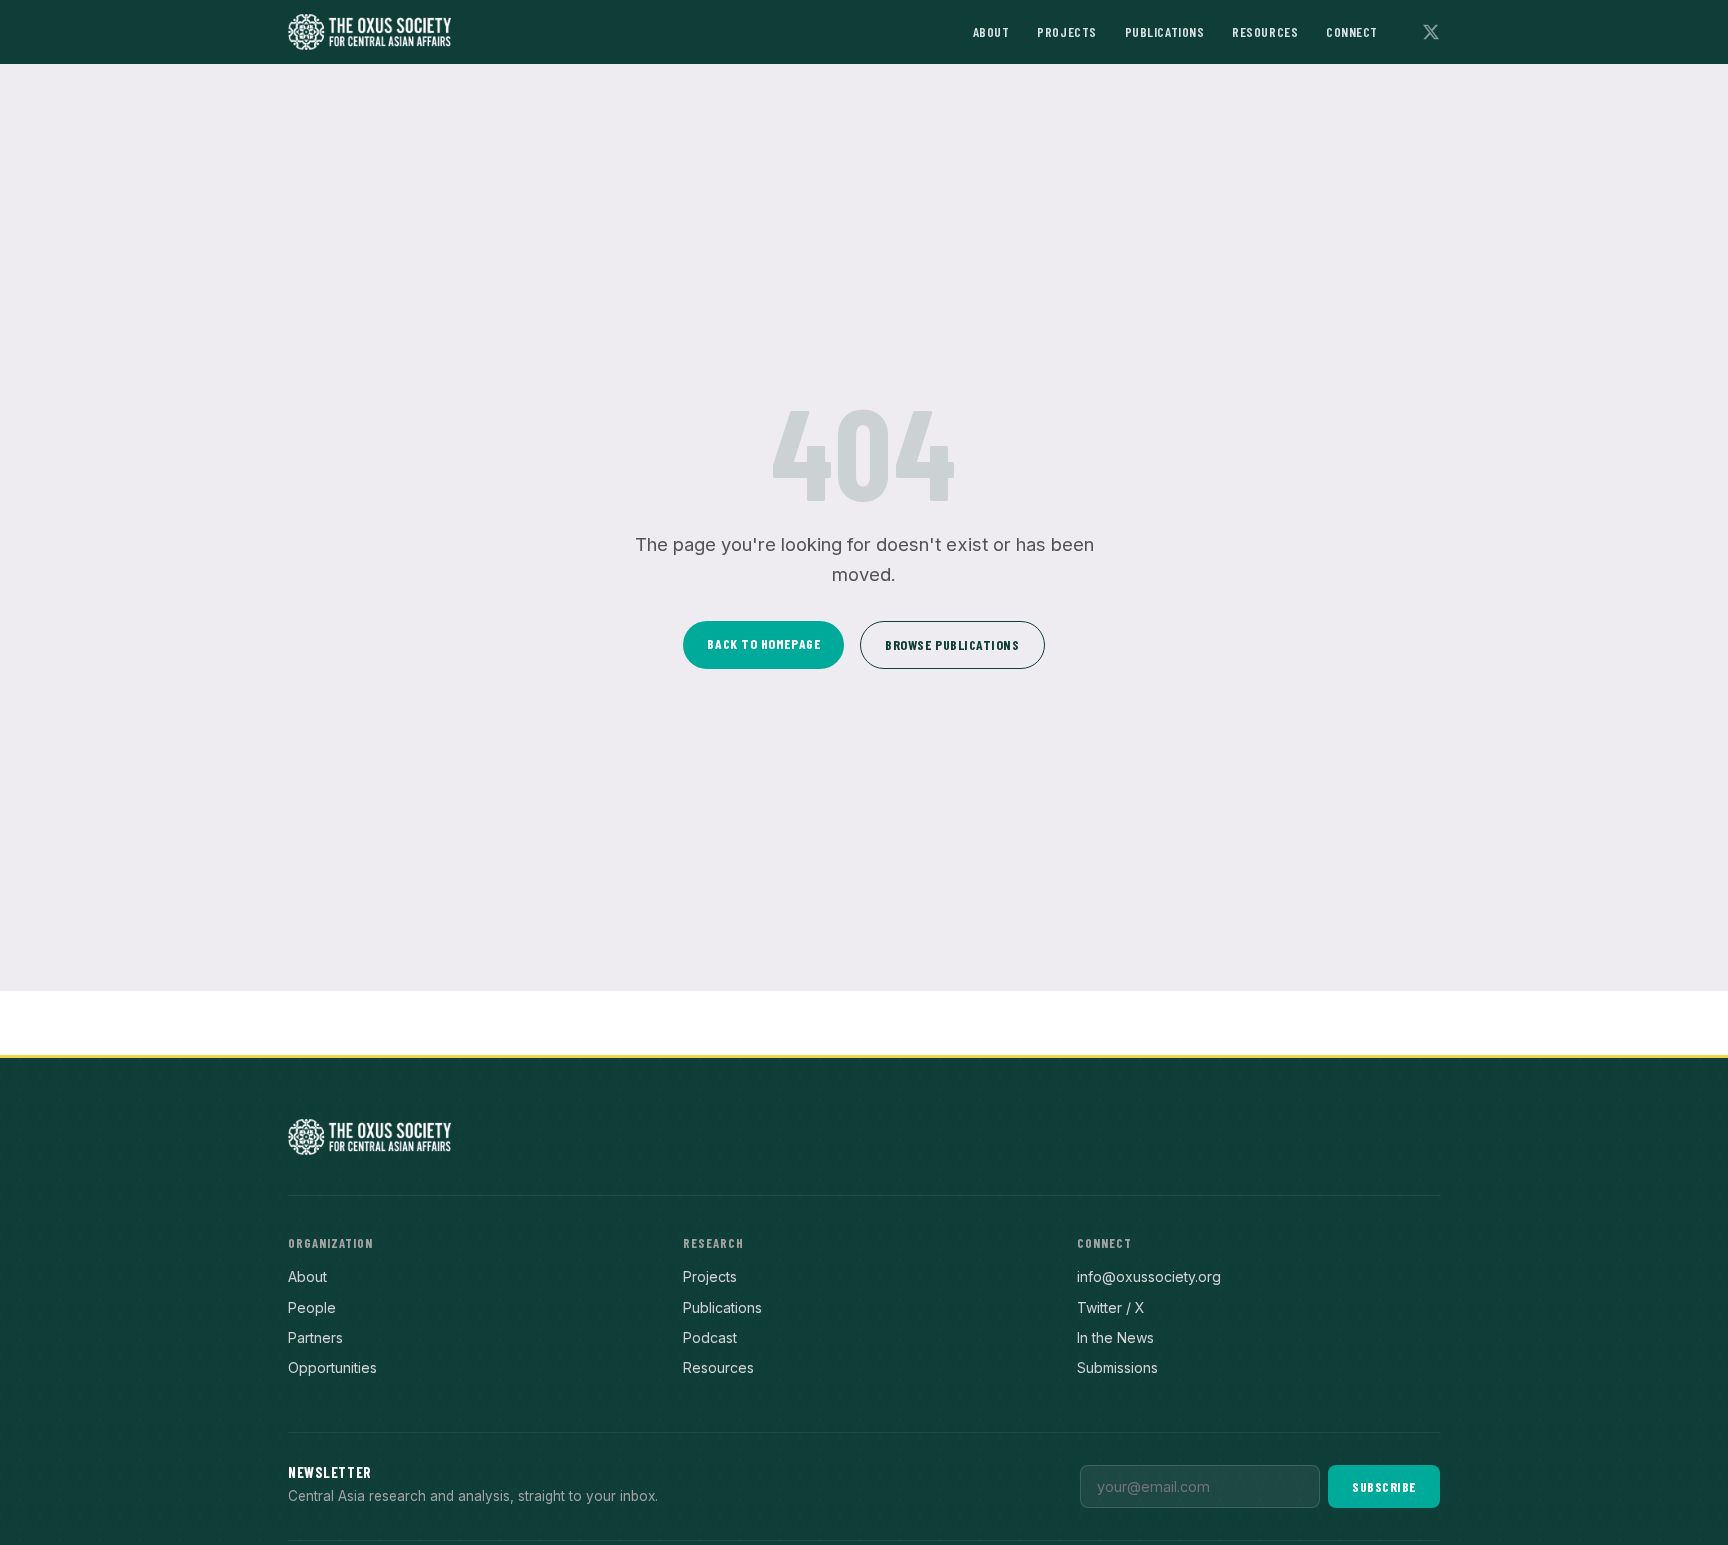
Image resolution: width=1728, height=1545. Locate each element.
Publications (1165, 31)
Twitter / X (1111, 1307)
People (312, 1307)
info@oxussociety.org (1149, 1276)
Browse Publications (952, 644)
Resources (1265, 31)
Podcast (710, 1337)
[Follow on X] (1431, 32)
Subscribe (1384, 1486)
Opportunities (332, 1367)
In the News (1115, 1337)
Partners (315, 1337)
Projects (1066, 31)
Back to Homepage (763, 643)
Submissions (1117, 1367)
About (991, 31)
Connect (1352, 31)
